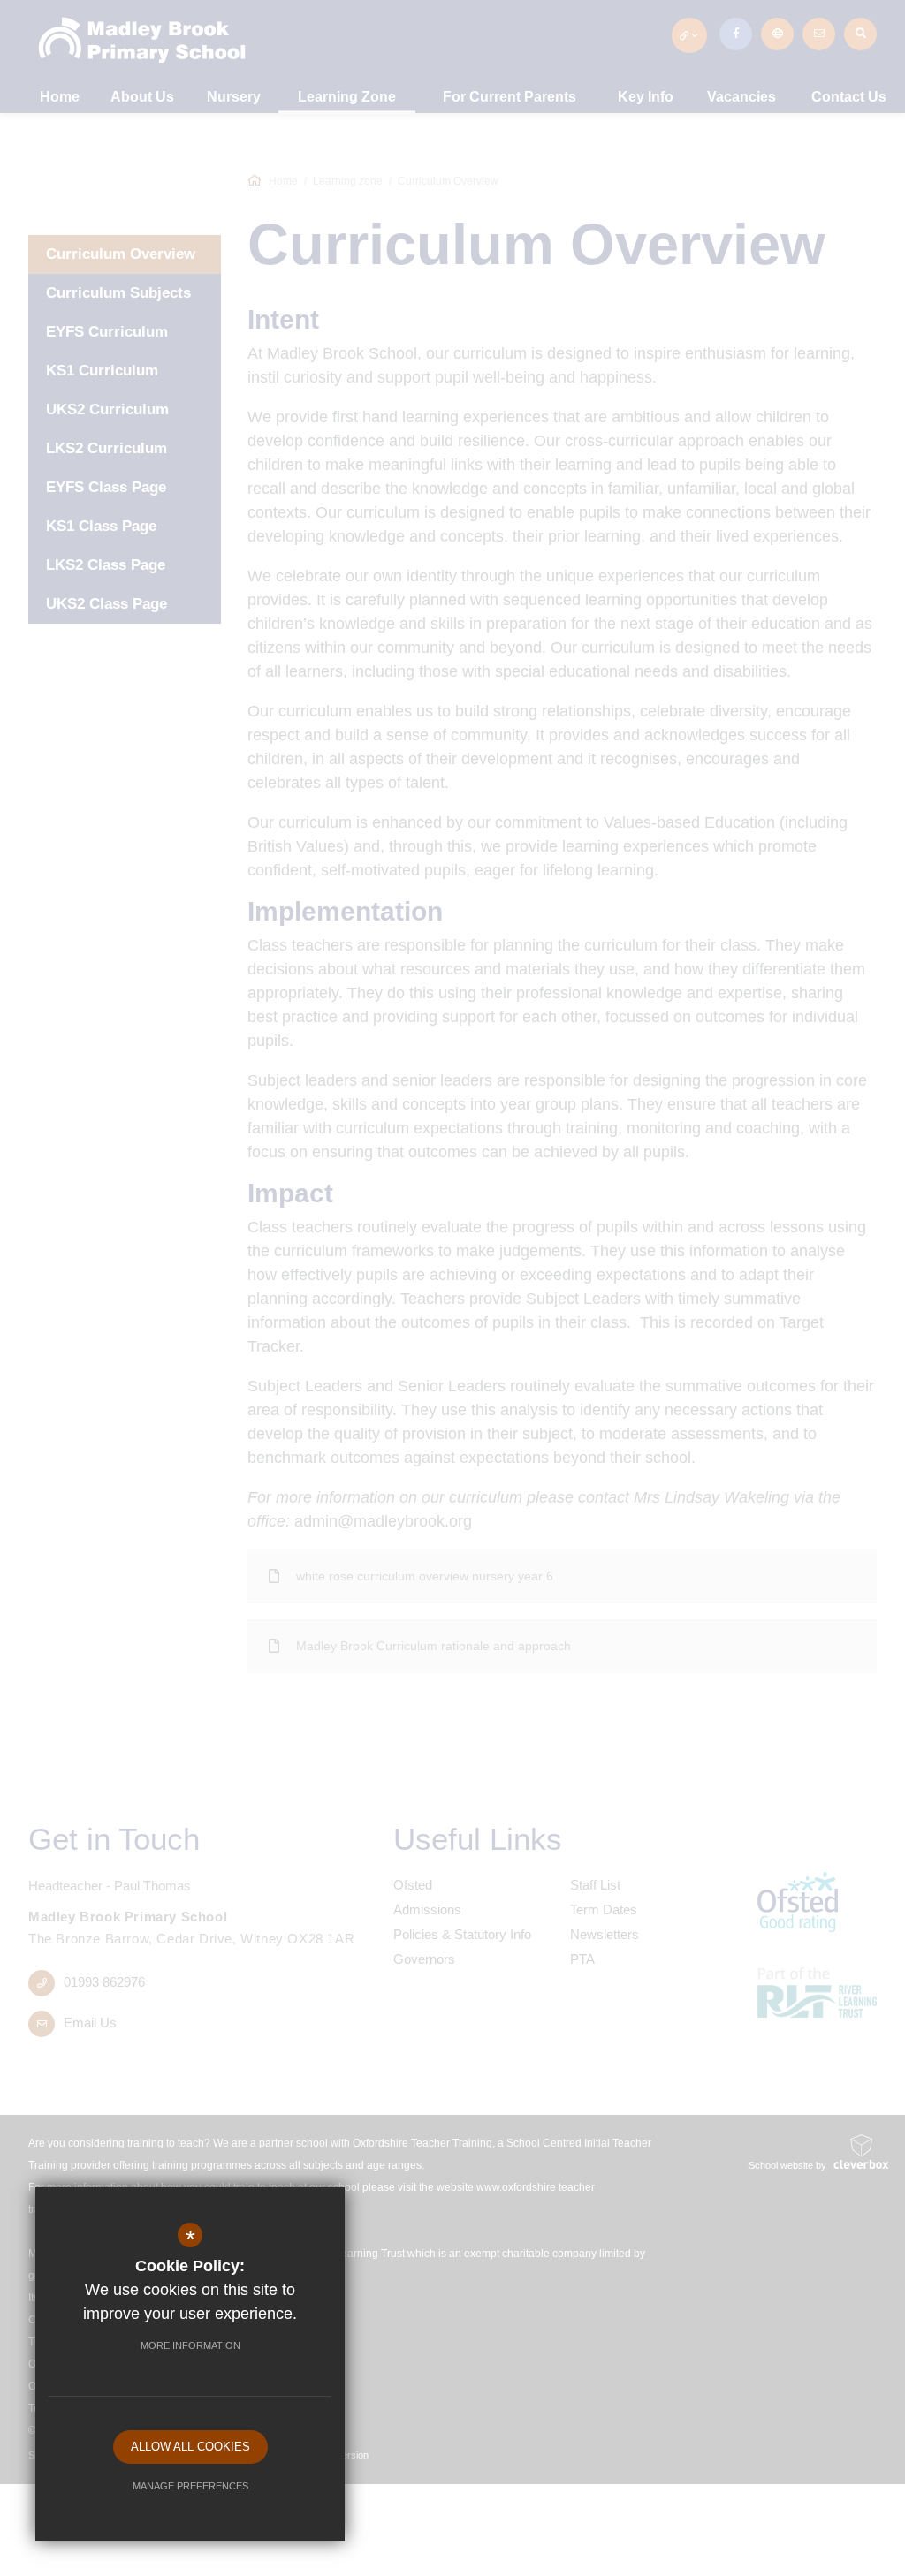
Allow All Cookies (190, 2447)
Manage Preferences (190, 2486)
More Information (190, 2345)
